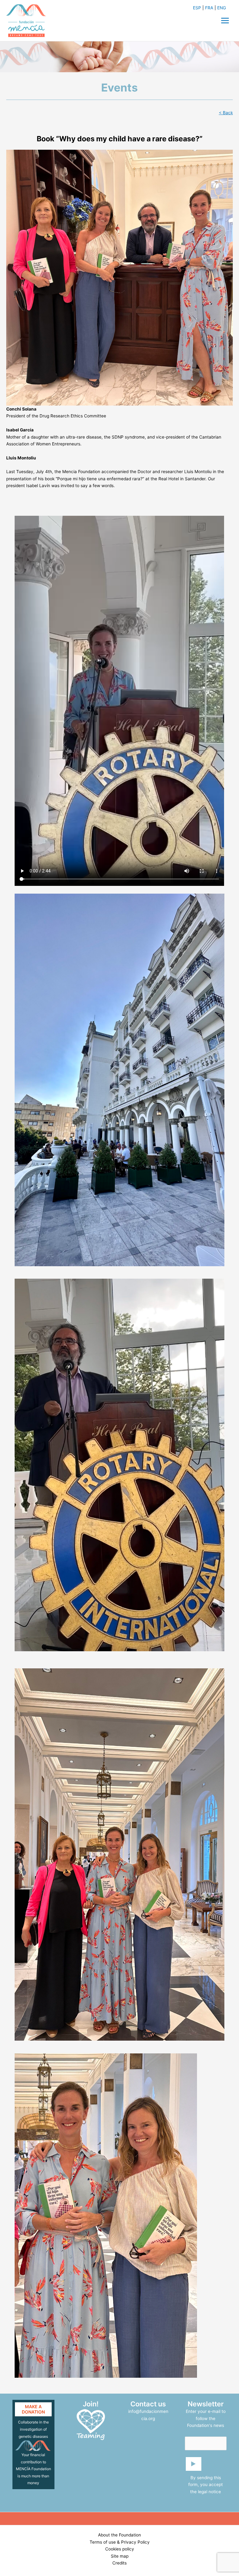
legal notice (209, 2492)
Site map (120, 2556)
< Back (226, 113)
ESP (197, 8)
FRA (209, 8)
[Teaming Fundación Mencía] (91, 2424)
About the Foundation (119, 2535)
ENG (222, 8)
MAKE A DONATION (33, 2409)
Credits (119, 2563)
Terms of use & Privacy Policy (120, 2542)
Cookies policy (120, 2549)
